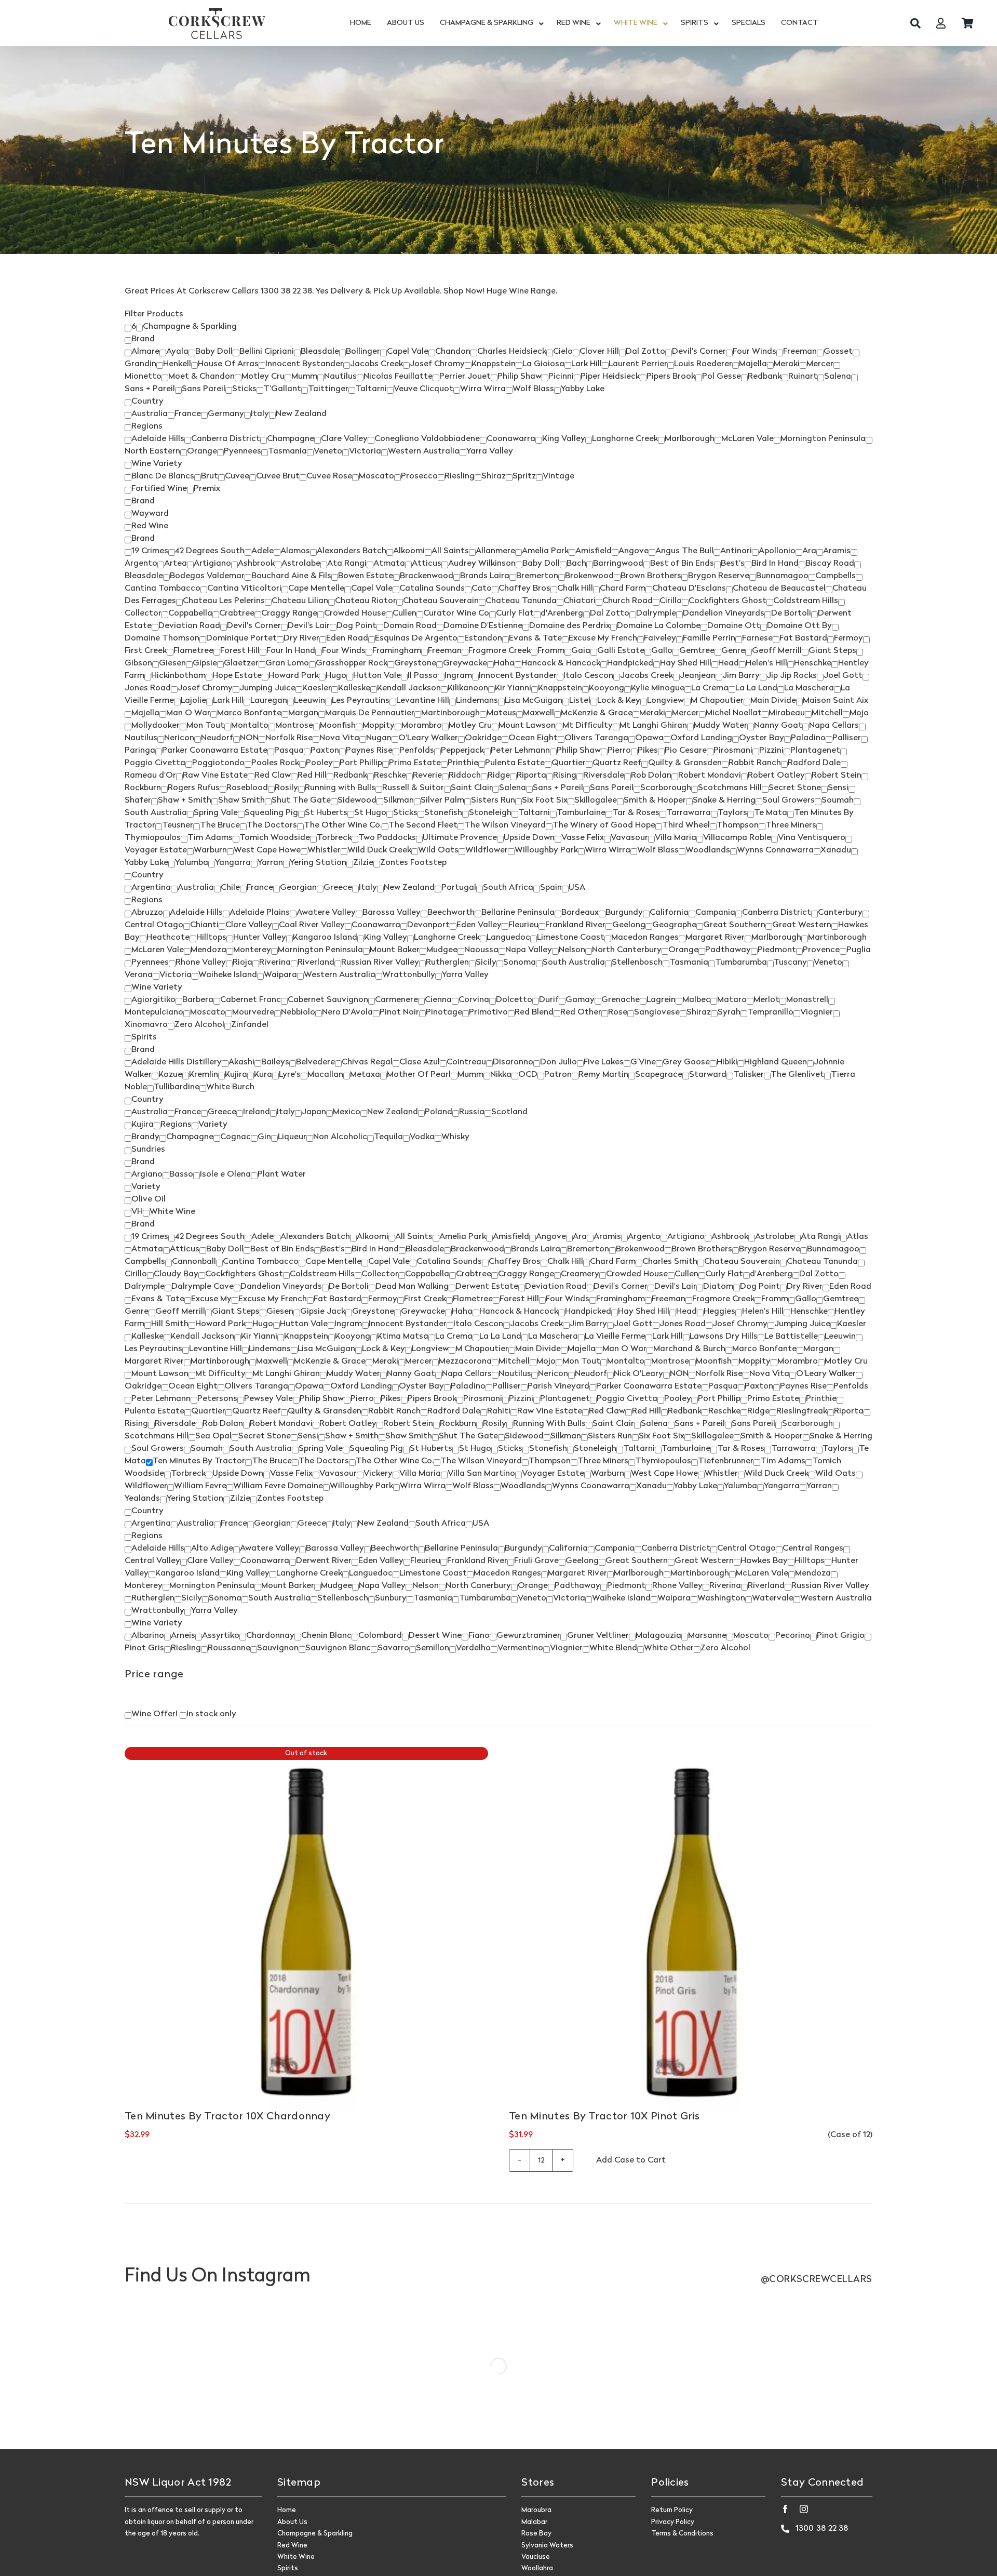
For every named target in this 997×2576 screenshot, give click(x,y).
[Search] (915, 23)
